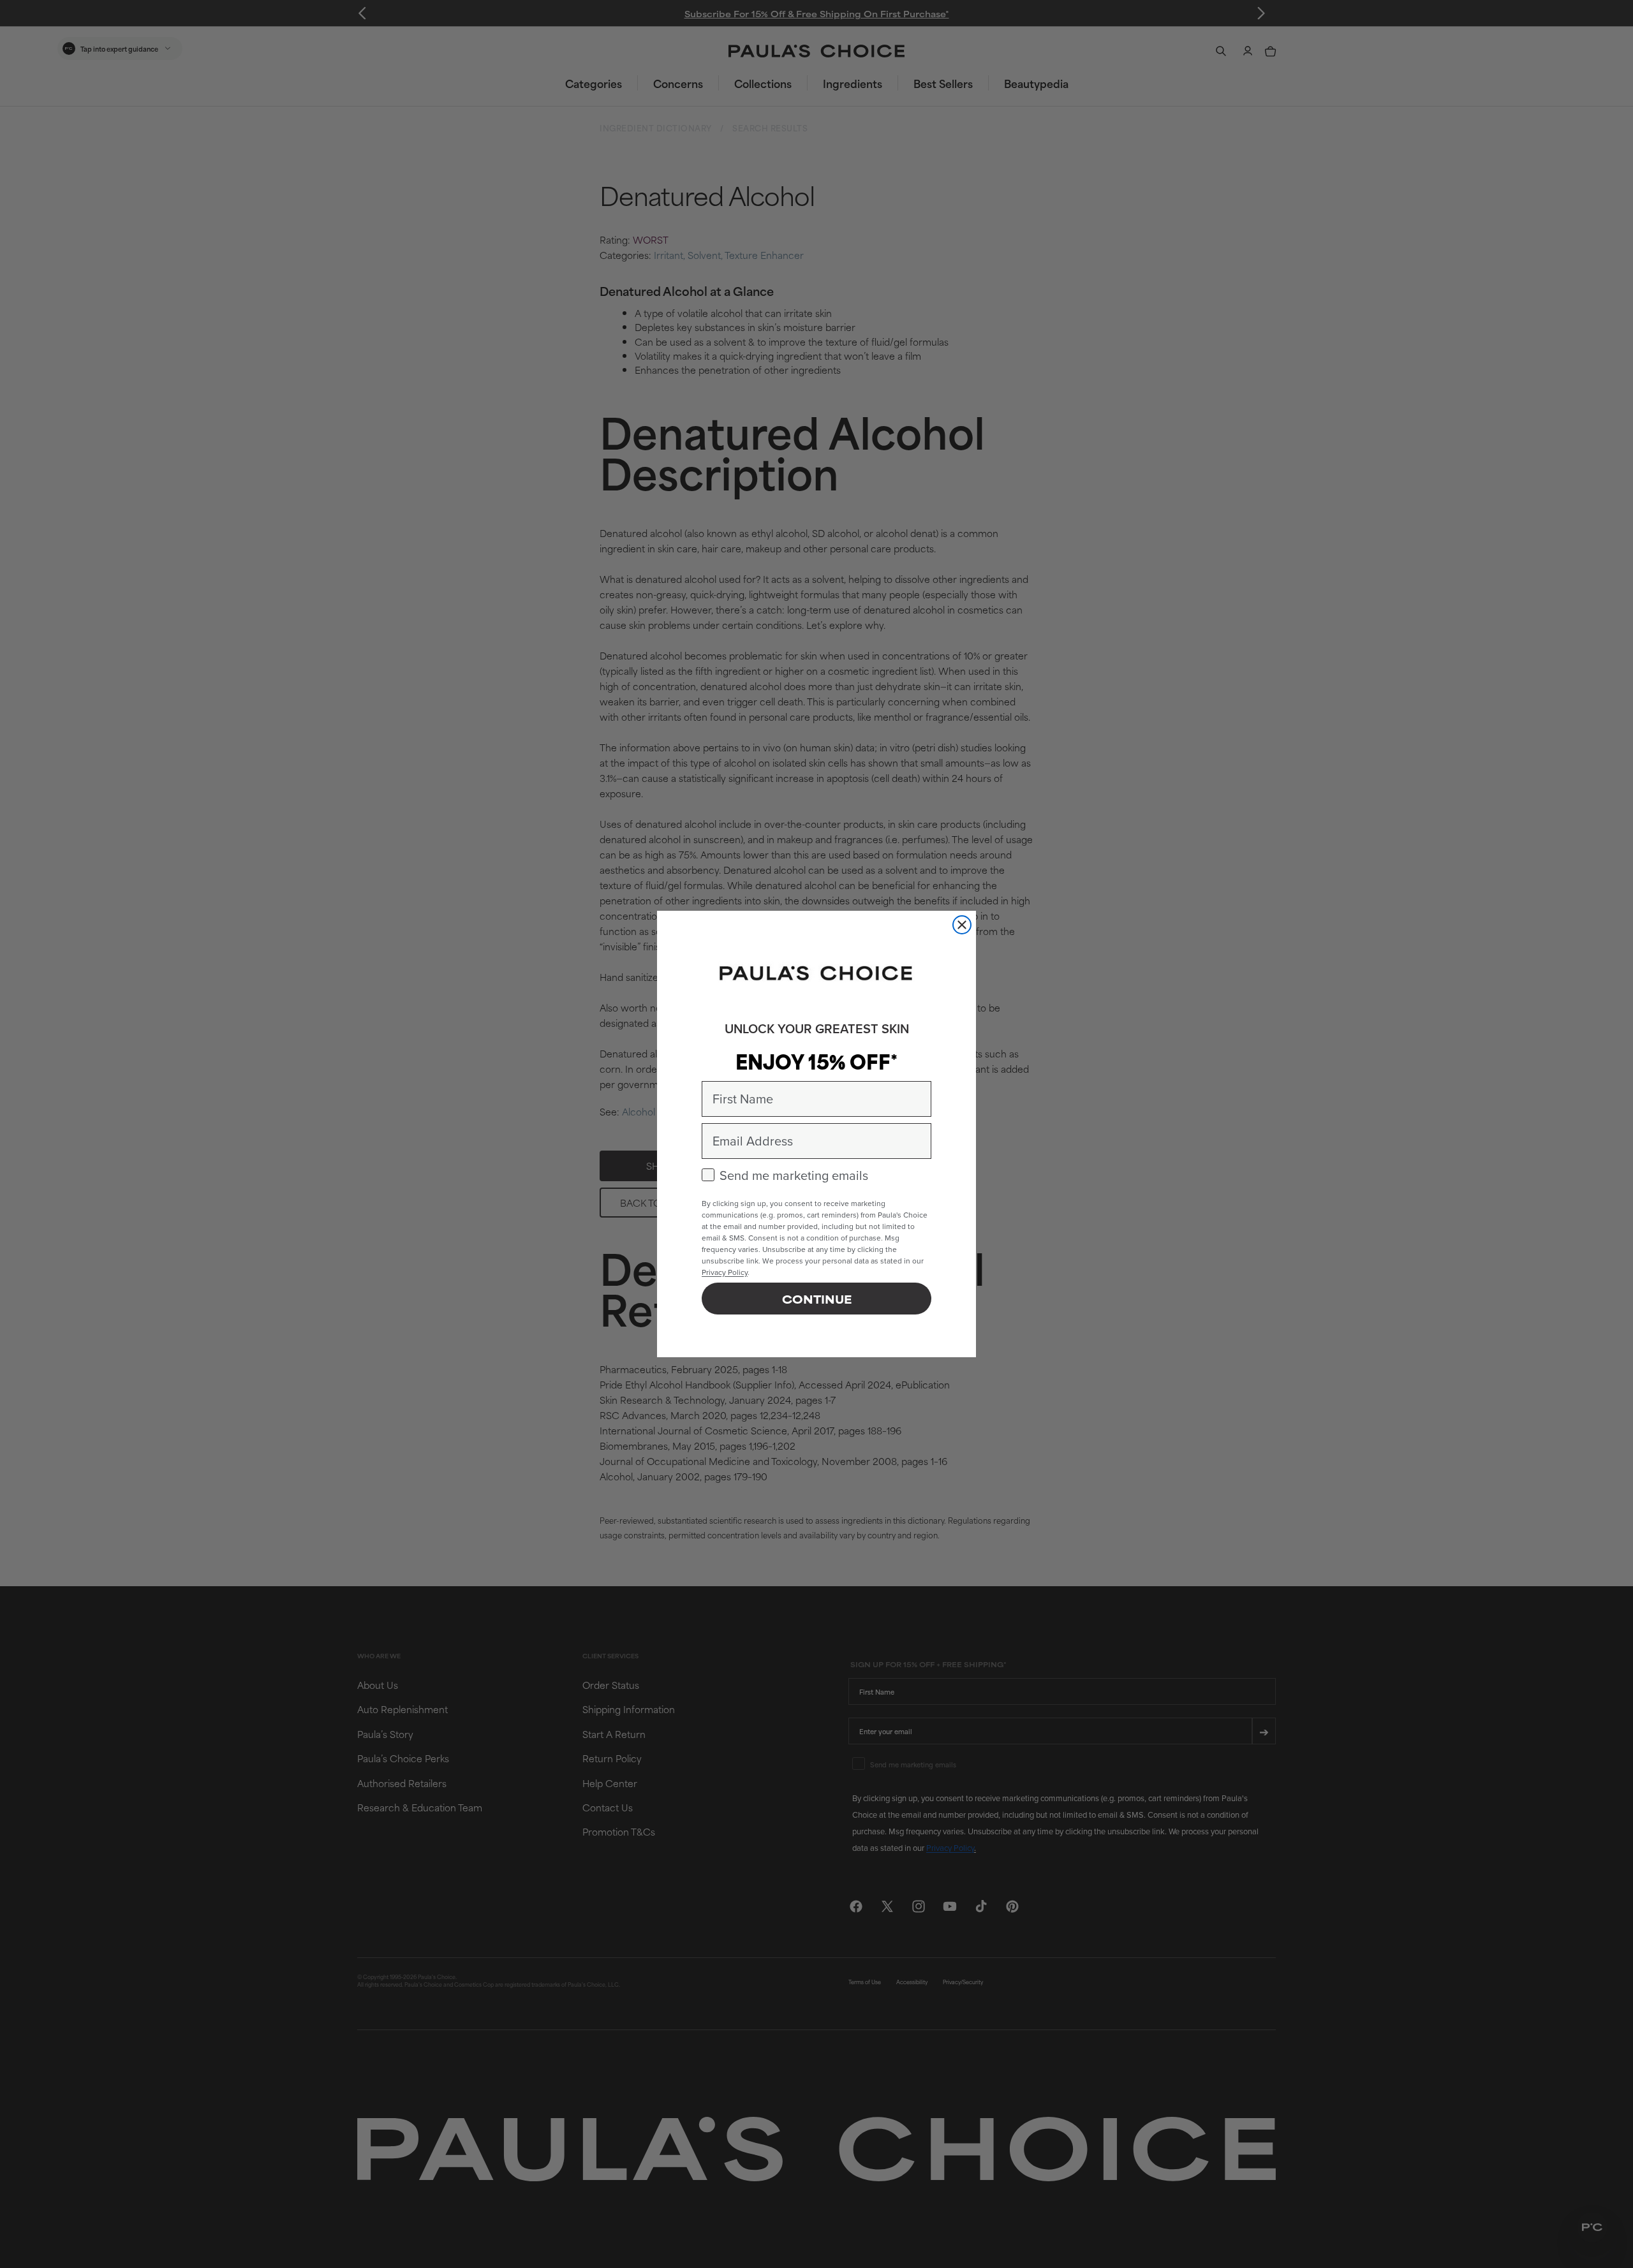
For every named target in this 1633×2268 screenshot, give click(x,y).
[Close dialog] (962, 925)
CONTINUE (817, 1299)
